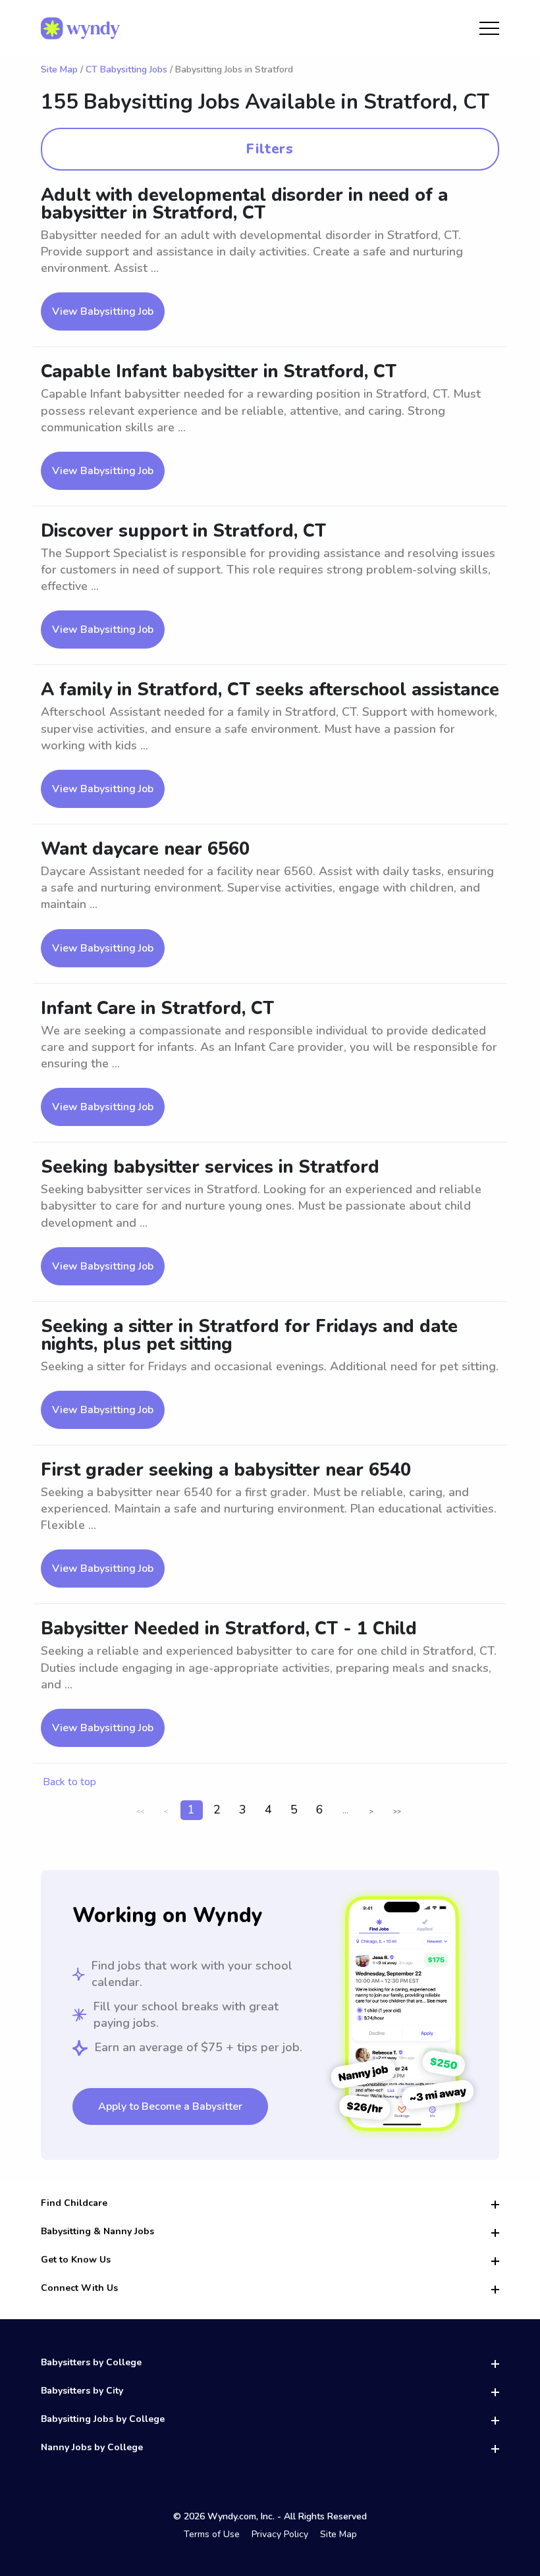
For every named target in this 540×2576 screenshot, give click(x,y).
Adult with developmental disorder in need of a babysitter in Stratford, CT (244, 204)
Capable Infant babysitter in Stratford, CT (219, 372)
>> (397, 1811)
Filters (270, 149)
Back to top (69, 1782)
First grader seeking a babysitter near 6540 (226, 1470)
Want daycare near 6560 (145, 849)
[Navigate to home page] (80, 28)
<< (140, 1811)
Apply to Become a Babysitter (170, 2106)
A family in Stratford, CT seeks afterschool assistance (270, 690)
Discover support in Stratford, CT (183, 531)
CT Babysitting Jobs (126, 69)
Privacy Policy (280, 2534)
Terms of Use (212, 2534)
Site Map (59, 69)
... (345, 1810)
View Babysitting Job (103, 311)
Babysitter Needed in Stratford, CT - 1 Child (229, 1629)
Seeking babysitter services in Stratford (210, 1167)
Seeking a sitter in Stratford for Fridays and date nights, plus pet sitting (249, 1335)
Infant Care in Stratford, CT (157, 1008)
